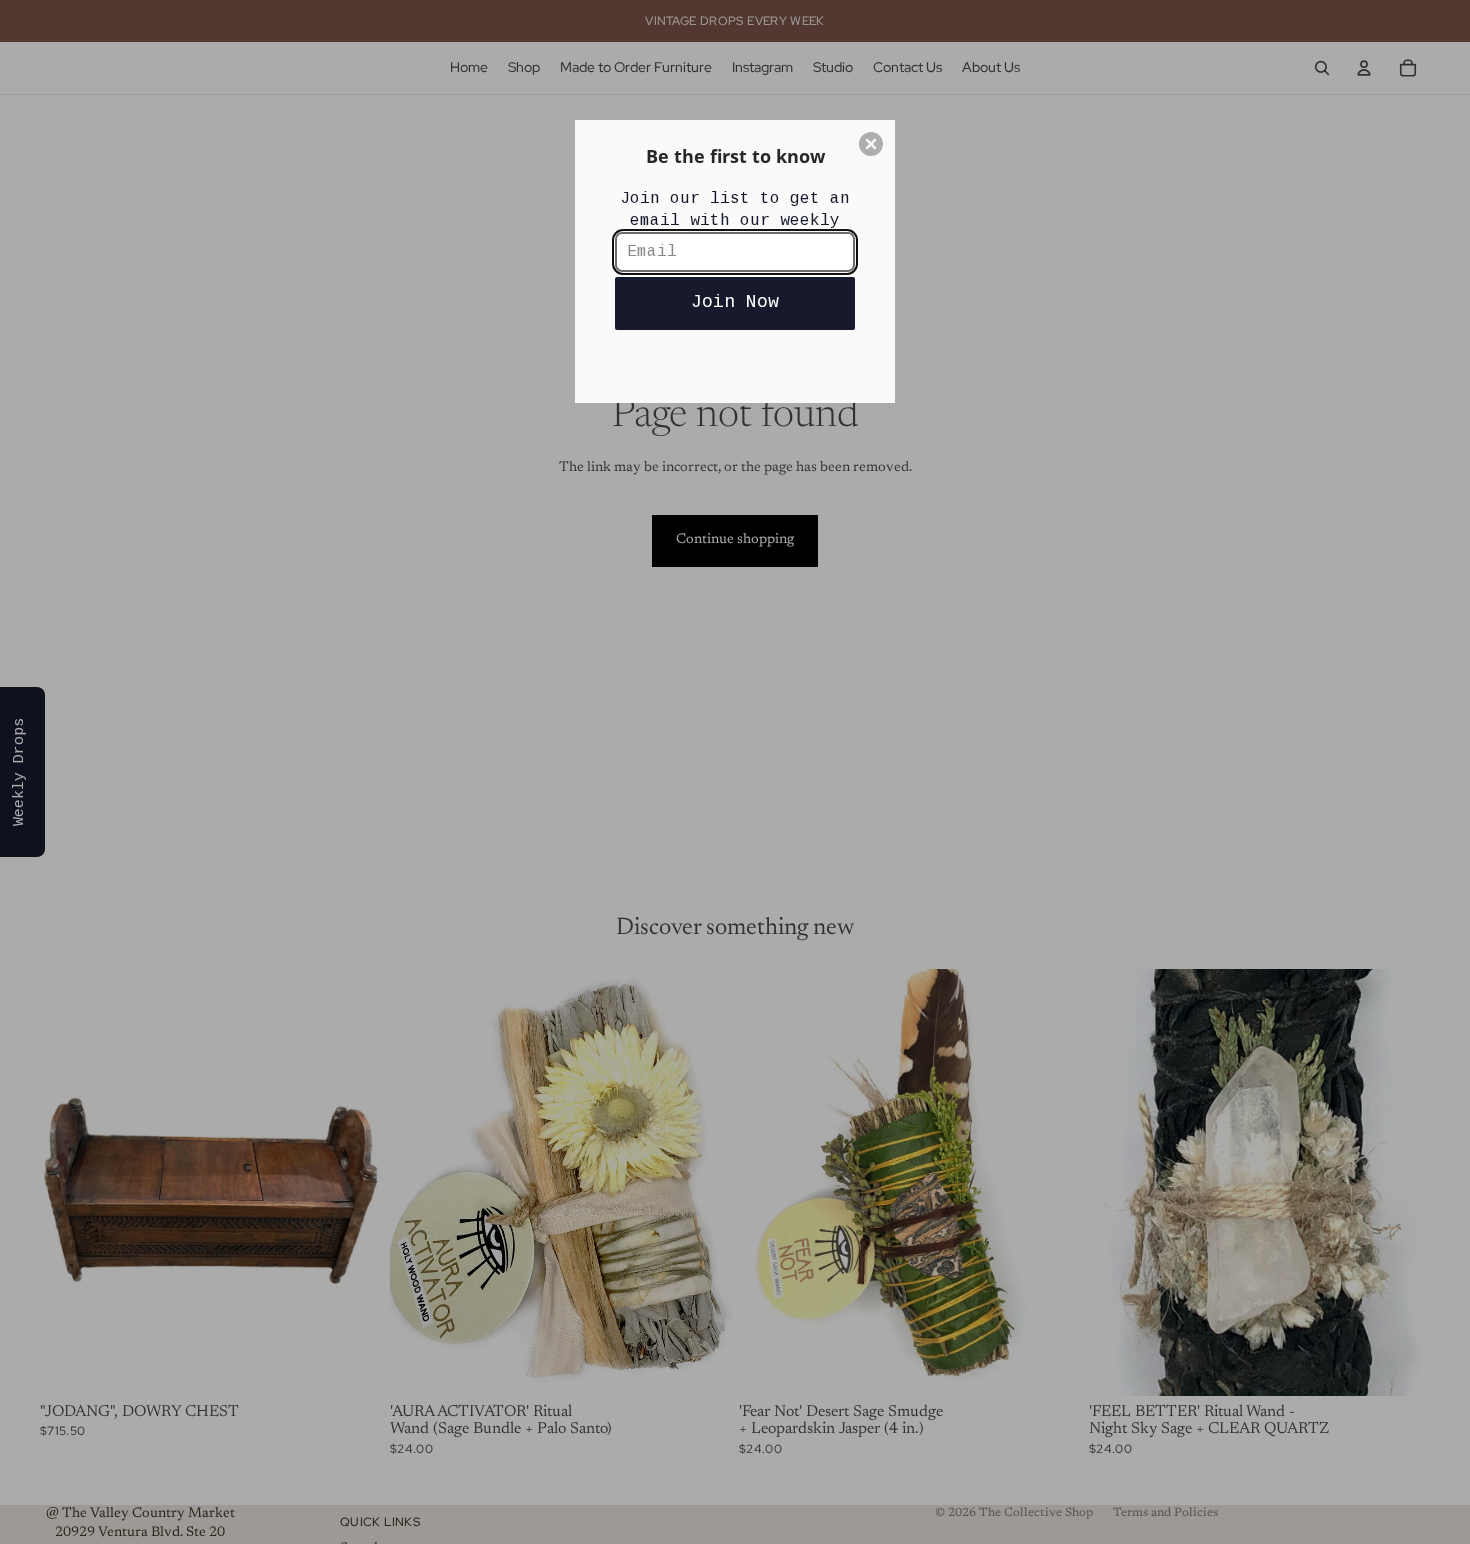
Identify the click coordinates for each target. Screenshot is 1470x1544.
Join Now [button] (735, 302)
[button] (871, 144)
